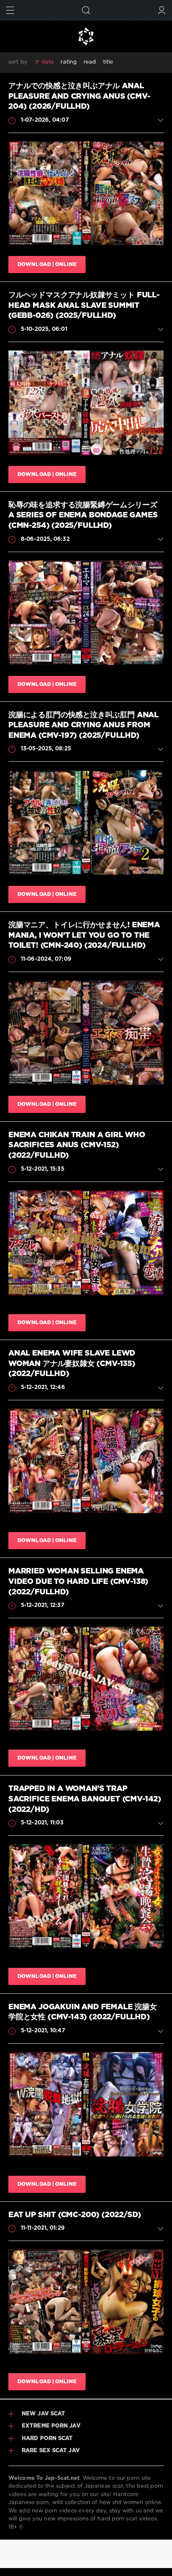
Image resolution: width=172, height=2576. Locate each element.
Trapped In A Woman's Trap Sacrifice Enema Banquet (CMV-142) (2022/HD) (85, 1799)
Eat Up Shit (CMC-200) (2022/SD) (75, 2215)
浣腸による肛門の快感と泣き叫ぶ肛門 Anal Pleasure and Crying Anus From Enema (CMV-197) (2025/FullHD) (83, 725)
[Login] (162, 10)
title (108, 62)
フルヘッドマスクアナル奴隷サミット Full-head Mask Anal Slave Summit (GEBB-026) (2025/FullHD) (84, 306)
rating (69, 62)
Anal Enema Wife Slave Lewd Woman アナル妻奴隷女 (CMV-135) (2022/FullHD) (72, 1364)
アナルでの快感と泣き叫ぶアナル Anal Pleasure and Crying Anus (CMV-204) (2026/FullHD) (79, 96)
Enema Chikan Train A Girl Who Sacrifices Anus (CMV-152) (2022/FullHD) (77, 1145)
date (48, 62)
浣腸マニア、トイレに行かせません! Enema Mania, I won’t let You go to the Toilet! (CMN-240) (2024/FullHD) (84, 935)
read (90, 62)
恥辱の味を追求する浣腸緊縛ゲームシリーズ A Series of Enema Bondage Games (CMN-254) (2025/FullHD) (83, 515)
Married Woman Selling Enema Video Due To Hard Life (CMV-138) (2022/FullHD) (78, 1582)
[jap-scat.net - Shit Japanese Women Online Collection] (86, 36)
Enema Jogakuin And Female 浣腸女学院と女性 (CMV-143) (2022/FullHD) (83, 2012)
